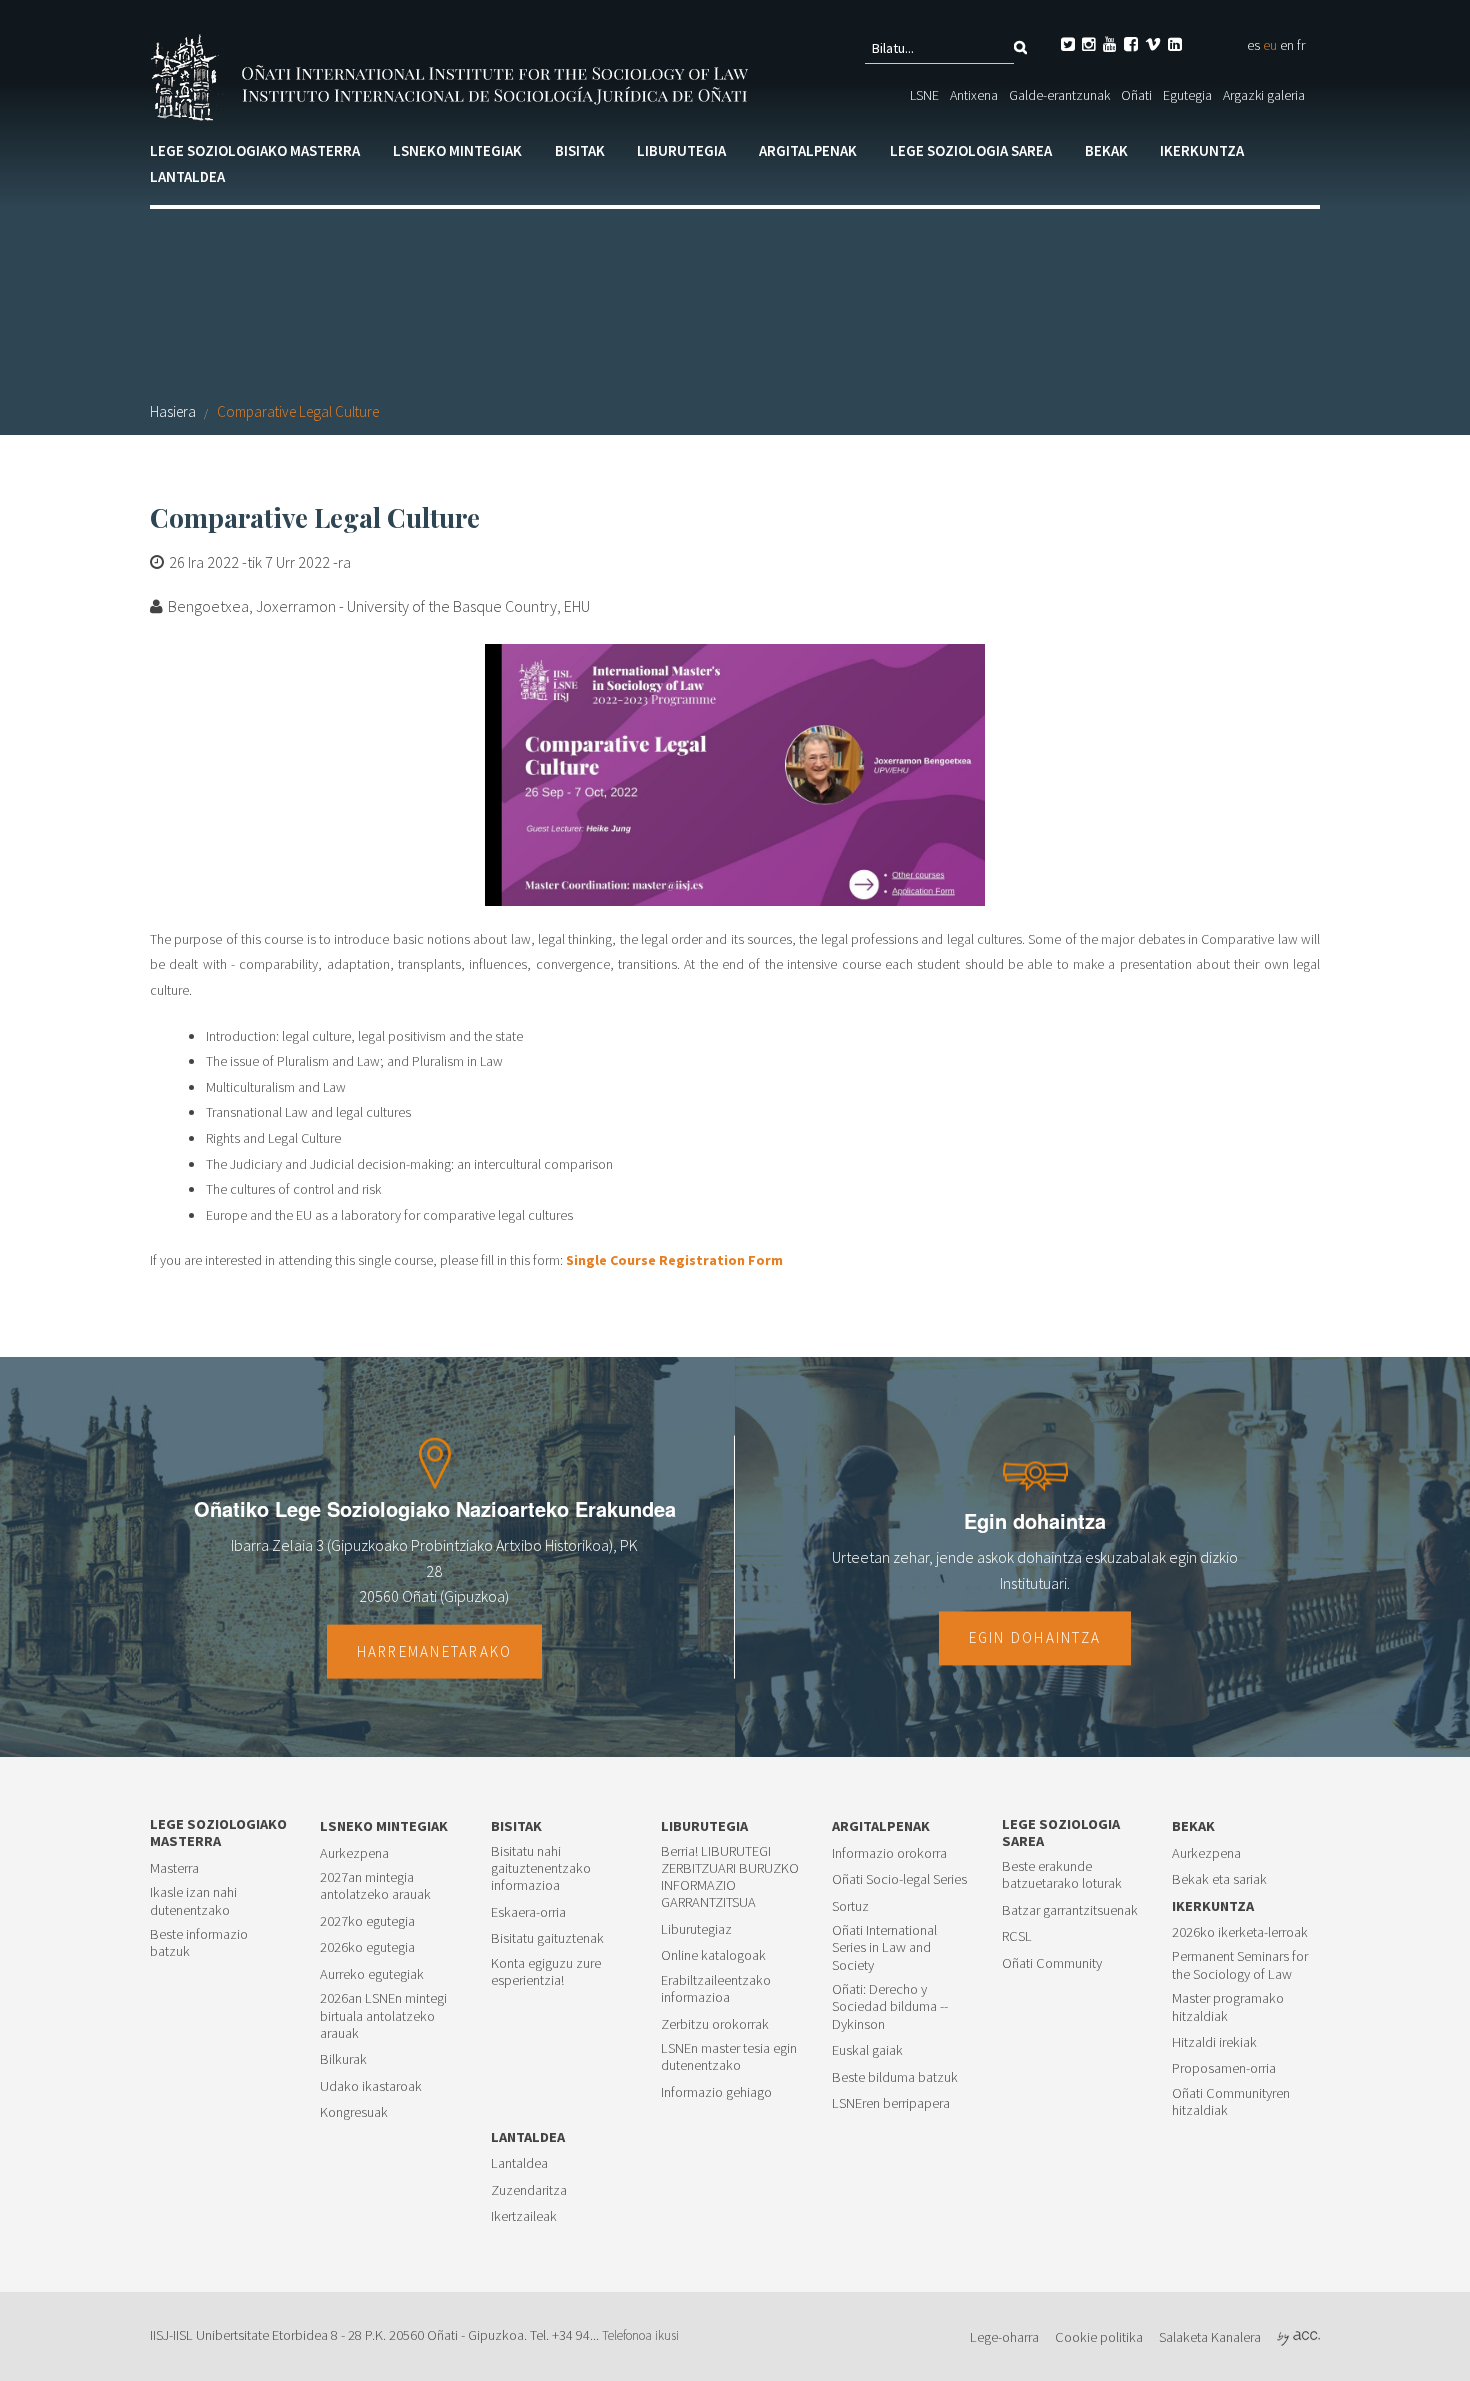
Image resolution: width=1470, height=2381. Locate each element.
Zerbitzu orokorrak (715, 2024)
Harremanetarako (435, 1650)
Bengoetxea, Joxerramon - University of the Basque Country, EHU (379, 606)
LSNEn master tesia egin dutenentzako (729, 2057)
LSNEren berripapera (891, 2103)
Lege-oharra (1004, 2337)
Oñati (1136, 95)
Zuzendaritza (529, 2190)
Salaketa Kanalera (1210, 2337)
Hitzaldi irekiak (1214, 2042)
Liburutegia (681, 150)
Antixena (974, 95)
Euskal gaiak (867, 2050)
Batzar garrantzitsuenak (1070, 1910)
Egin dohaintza (1035, 1638)
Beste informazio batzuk (199, 1943)
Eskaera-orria (528, 1912)
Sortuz (850, 1906)
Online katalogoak (713, 1955)
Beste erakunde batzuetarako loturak (1062, 1875)
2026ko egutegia (367, 1947)
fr (1301, 45)
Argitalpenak (808, 150)
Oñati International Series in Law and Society (884, 1948)
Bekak (1106, 150)
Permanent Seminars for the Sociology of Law (1240, 1965)
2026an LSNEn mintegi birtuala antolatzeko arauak (383, 2016)
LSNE (924, 95)
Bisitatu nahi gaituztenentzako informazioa (541, 1869)
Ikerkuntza (1202, 150)
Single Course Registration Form (674, 1260)
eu (1270, 45)
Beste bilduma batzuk (895, 2077)
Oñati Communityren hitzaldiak (1231, 2102)
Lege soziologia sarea (971, 150)
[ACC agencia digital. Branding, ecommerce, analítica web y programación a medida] (1298, 2337)
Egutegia (1187, 95)
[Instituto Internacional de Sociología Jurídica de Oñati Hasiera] (453, 75)
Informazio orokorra (889, 1853)
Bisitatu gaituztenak (547, 1938)
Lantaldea (187, 176)
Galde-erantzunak (1059, 95)
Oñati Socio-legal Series (899, 1879)
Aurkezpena (354, 1853)
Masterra (174, 1868)
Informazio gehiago (716, 2092)
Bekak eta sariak (1219, 1879)
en (1287, 45)
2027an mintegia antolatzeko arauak (375, 1886)
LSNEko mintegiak (457, 150)
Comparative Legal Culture (298, 411)
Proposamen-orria (1224, 2068)
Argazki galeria (1264, 95)
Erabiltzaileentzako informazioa (716, 1989)
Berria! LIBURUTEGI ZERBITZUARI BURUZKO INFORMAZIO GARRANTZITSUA (730, 1877)
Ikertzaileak (524, 2216)
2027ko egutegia (367, 1921)
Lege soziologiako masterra (255, 150)
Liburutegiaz (696, 1929)
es (1253, 45)
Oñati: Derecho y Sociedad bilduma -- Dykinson (890, 2007)
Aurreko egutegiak (372, 1974)
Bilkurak (343, 2059)
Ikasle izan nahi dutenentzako (193, 1901)
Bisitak (580, 150)
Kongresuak (354, 2112)
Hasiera (173, 411)
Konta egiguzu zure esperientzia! (546, 1972)
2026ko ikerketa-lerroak (1240, 1932)
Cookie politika (1099, 2337)
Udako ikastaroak (371, 2086)
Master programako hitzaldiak (1228, 2007)
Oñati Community (1052, 1963)
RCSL (1017, 1936)
